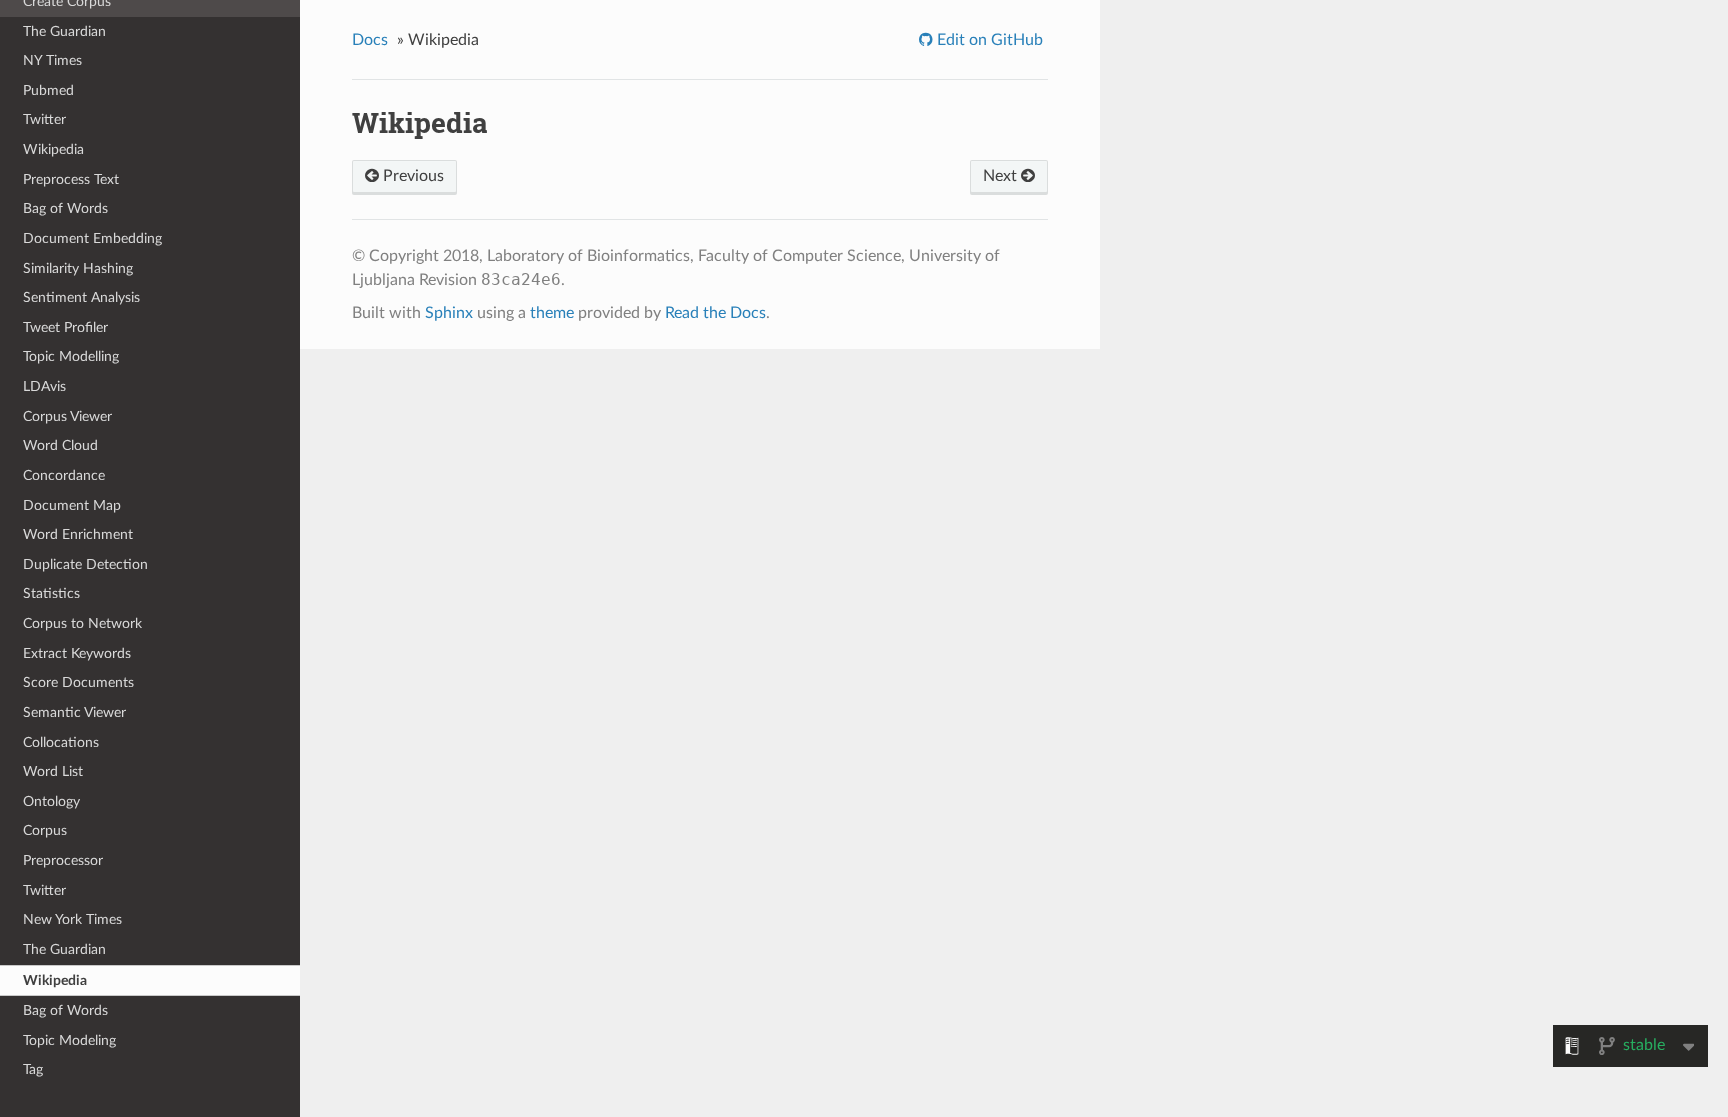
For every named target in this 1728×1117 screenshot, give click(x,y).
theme (552, 313)
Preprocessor (63, 860)
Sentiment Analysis (81, 297)
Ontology (51, 801)
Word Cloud (60, 445)
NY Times (52, 60)
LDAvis (44, 386)
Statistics (51, 593)
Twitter (44, 119)
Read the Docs (715, 313)
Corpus (45, 830)
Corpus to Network (82, 623)
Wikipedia (53, 149)
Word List (53, 771)
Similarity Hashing (78, 268)
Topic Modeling (69, 1040)
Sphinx (449, 313)
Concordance (64, 475)
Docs (370, 40)
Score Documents (78, 682)
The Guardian (64, 31)
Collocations (61, 742)
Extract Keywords (77, 653)
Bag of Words (65, 208)
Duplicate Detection (85, 564)
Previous (411, 176)
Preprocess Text (71, 179)
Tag (33, 1069)
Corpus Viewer (67, 416)
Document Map (72, 505)
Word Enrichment (78, 534)
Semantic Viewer (74, 712)
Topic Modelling (71, 356)
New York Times (72, 919)
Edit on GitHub (988, 40)
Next (1002, 176)
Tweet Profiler (65, 327)
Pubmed (48, 90)
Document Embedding (92, 238)
